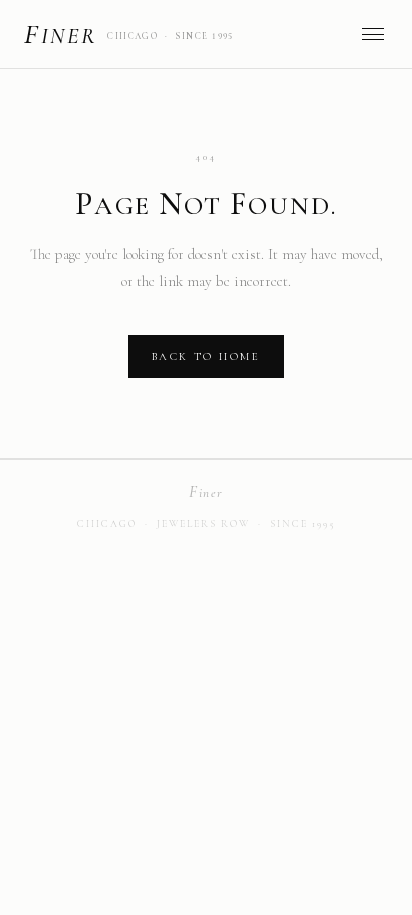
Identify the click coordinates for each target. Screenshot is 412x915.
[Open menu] (373, 34)
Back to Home (206, 356)
